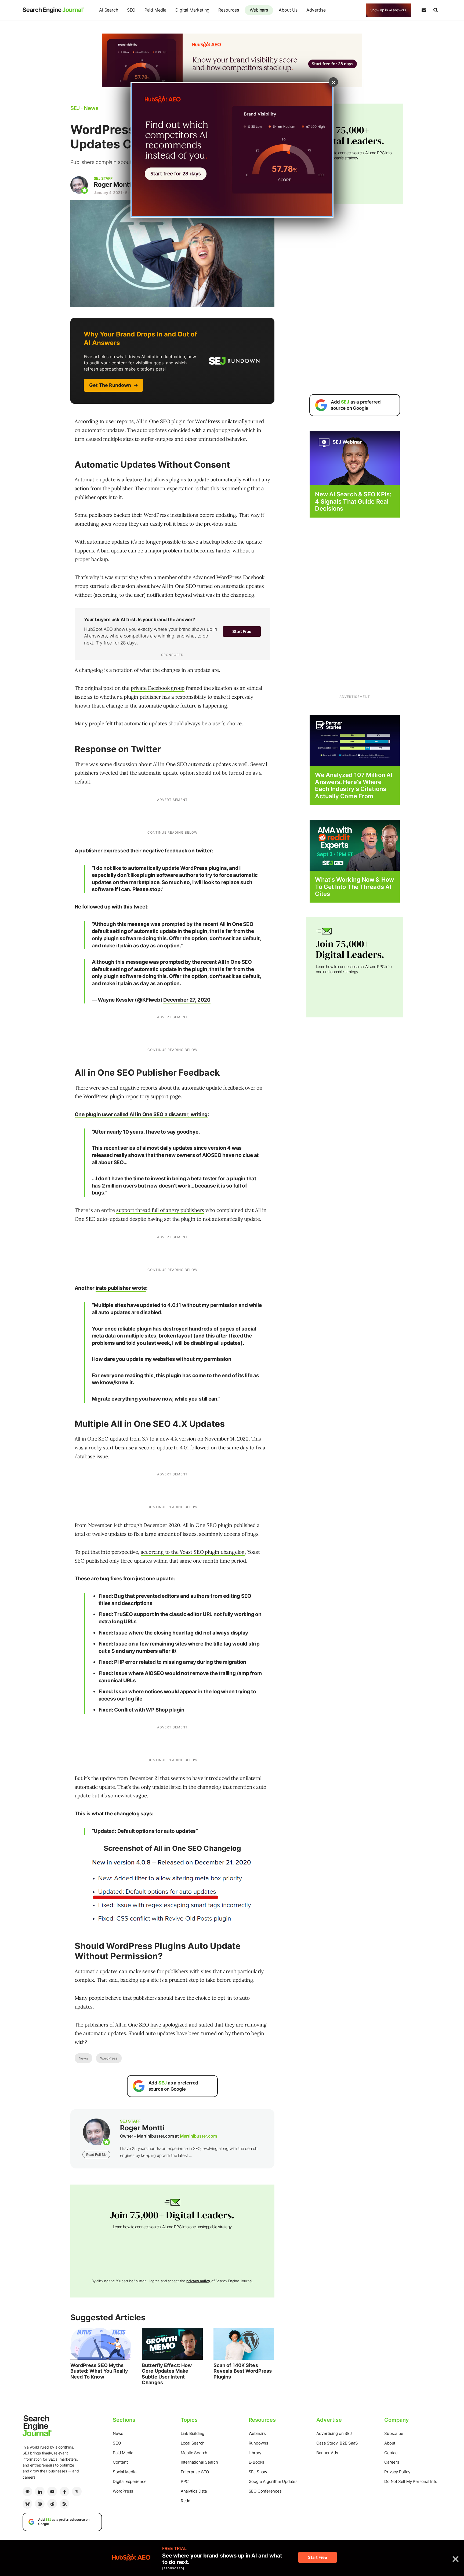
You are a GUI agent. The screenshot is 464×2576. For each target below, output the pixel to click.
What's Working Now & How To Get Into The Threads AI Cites (354, 887)
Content (120, 2462)
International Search (199, 2462)
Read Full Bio (96, 2154)
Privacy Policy (397, 2472)
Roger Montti (113, 184)
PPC (185, 2481)
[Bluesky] (27, 2504)
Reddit (187, 2501)
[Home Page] (53, 10)
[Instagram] (40, 2504)
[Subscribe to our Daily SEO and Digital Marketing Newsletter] (424, 10)
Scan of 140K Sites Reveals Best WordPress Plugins (243, 2371)
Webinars (259, 10)
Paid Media (155, 10)
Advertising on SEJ (334, 2433)
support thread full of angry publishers (160, 1210)
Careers (392, 2462)
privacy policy (198, 2281)
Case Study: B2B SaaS (337, 2443)
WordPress (109, 2058)
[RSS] (64, 2504)
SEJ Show (258, 2472)
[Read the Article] (101, 2344)
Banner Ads (327, 2453)
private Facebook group (158, 688)
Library (255, 2453)
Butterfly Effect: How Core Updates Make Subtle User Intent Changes (167, 2374)
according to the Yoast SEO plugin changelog (193, 1552)
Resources (229, 10)
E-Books (257, 2462)
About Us (288, 10)
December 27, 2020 (187, 1000)
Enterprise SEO (195, 2472)
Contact (392, 2453)
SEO (131, 10)
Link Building (193, 2433)
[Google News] (27, 2491)
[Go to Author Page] (79, 185)
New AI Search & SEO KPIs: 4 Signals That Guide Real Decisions (353, 501)
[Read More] (355, 740)
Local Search (193, 2443)
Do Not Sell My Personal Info (411, 2481)
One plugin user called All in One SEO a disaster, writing (141, 1114)
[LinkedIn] (40, 2491)
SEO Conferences (265, 2491)
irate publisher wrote (121, 1288)
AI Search (108, 10)
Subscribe (394, 2433)
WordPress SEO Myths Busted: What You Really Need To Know (99, 2371)
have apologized (169, 2025)
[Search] (436, 10)
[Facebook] (64, 2491)
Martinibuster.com (198, 2136)
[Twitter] (77, 2491)
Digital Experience (130, 2481)
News (83, 2058)
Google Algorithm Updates (273, 2481)
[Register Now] (355, 458)
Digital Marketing (192, 10)
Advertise (316, 10)
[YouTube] (52, 2491)
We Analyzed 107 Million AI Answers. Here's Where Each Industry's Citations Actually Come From (354, 785)
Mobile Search (194, 2453)
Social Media (125, 2472)
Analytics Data (194, 2491)
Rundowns (258, 2443)
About (390, 2443)
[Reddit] (52, 2504)
